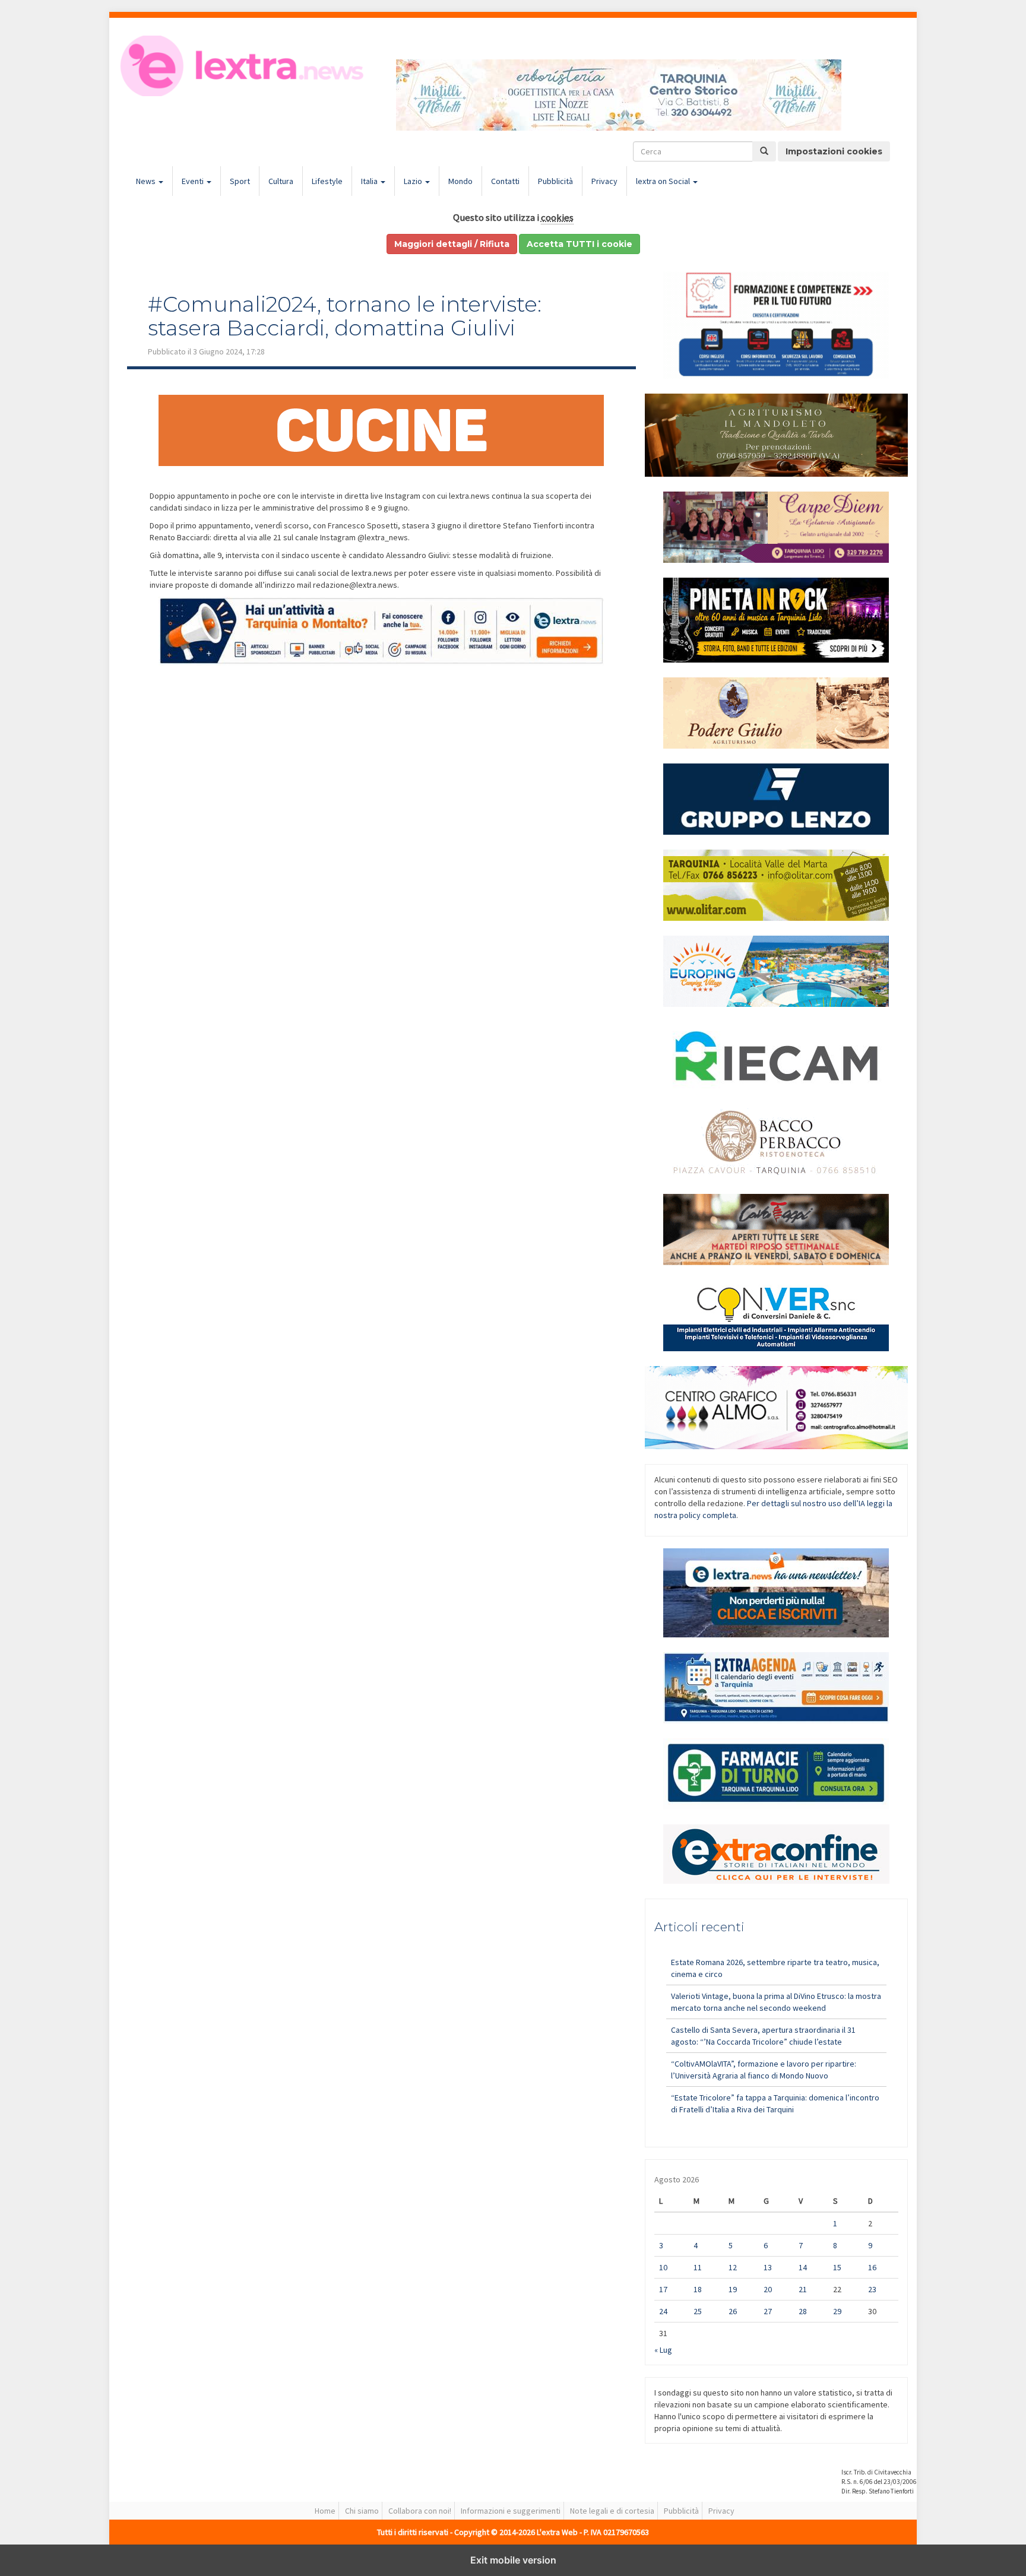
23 (872, 2289)
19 (733, 2289)
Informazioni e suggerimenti (511, 2511)
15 (837, 2267)
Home (325, 2511)
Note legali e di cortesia (612, 2511)
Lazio (414, 181)
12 (733, 2267)
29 (837, 2311)
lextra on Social (664, 181)
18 (698, 2289)
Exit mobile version (513, 2560)
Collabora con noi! (420, 2511)
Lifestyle (327, 181)
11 (698, 2267)
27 (768, 2311)
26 (733, 2311)
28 (803, 2311)
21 (803, 2289)
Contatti (505, 181)
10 (663, 2267)
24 (663, 2311)
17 (663, 2289)
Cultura (281, 181)
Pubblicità (555, 181)
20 (768, 2289)
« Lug (663, 2350)
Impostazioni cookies (834, 151)
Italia (370, 181)
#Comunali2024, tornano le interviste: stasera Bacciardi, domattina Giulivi (345, 316)
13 (768, 2267)
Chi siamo (362, 2511)
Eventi (194, 181)
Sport (240, 181)
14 (803, 2267)
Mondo (460, 181)
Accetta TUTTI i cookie (579, 244)
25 (698, 2311)
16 (872, 2267)
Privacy (604, 181)
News (147, 181)
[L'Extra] (244, 66)
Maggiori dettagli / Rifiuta (452, 244)
